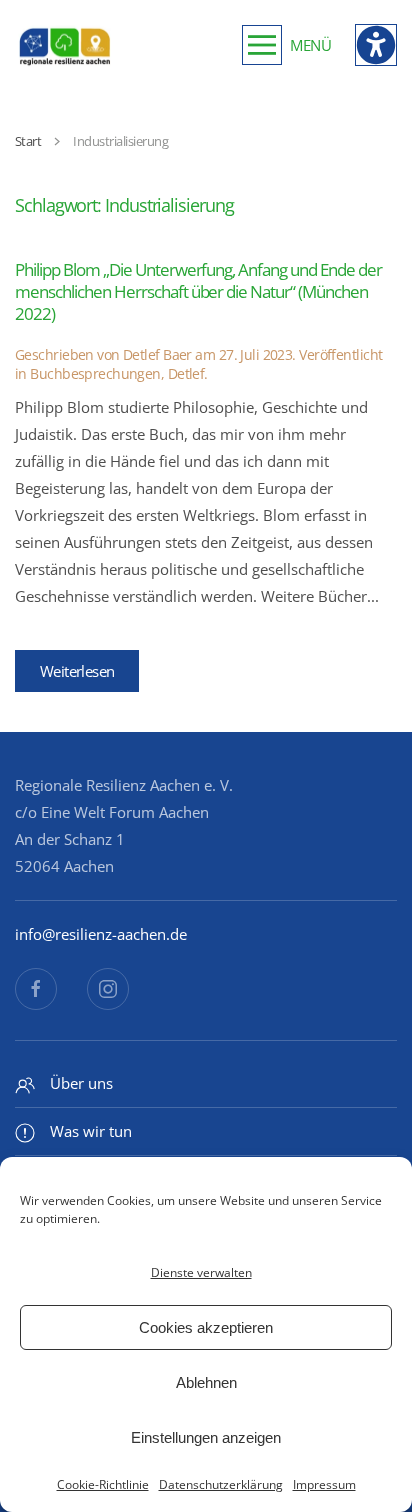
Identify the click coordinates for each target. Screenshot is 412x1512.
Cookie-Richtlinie (103, 1484)
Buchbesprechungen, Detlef (117, 373)
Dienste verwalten (201, 1272)
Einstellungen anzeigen (206, 1437)
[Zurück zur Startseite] (65, 45)
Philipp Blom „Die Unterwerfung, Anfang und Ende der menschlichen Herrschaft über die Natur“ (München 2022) (198, 291)
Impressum (324, 1484)
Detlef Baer (157, 354)
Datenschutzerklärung (221, 1484)
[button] (286, 45)
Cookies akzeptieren (206, 1327)
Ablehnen (206, 1382)
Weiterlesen (77, 671)
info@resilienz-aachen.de (101, 934)
